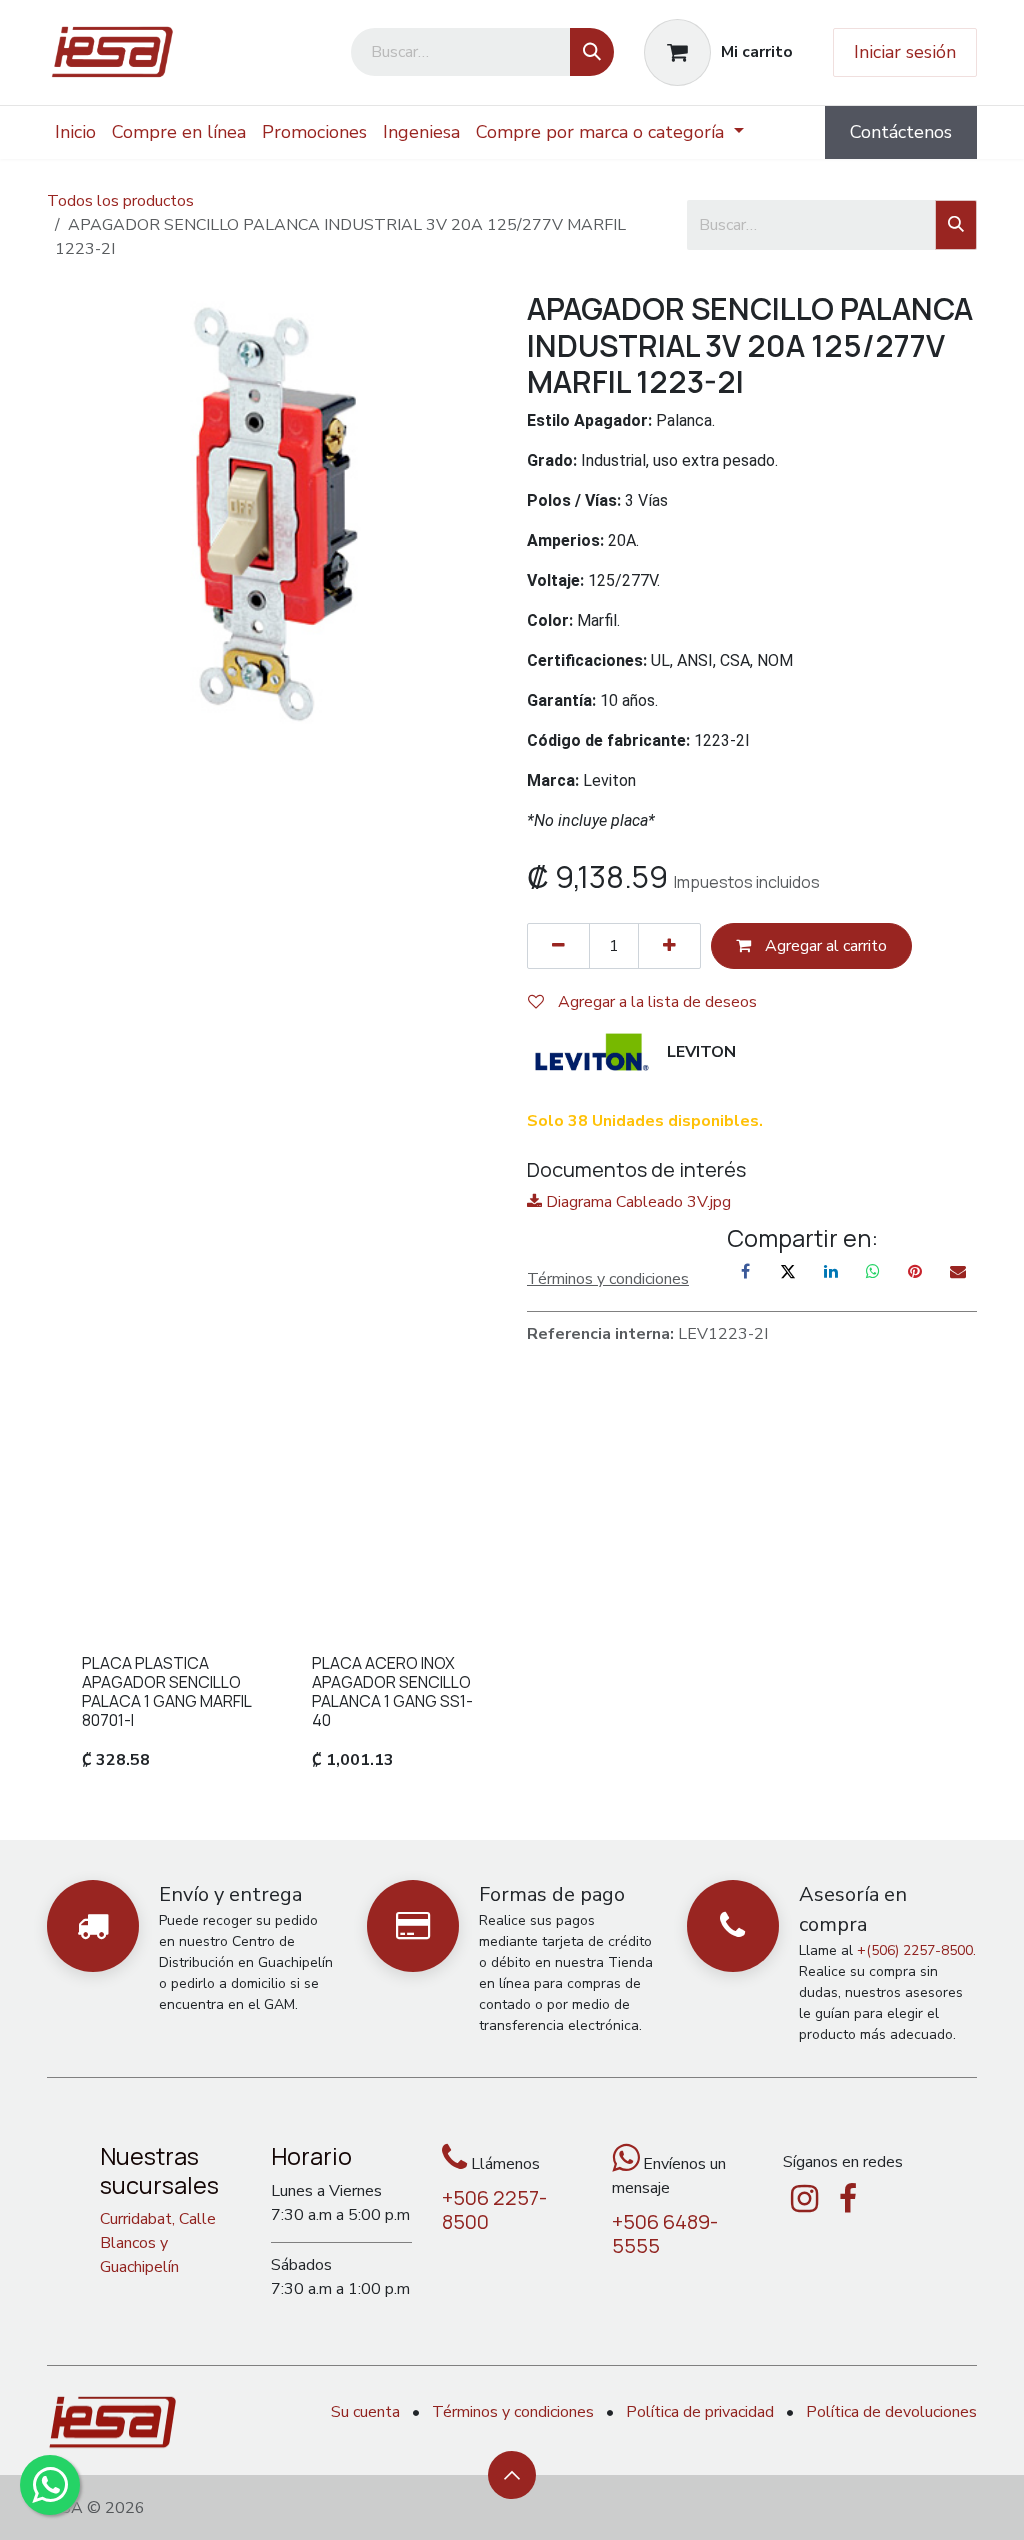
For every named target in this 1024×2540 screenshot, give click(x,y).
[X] (788, 1271)
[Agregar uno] (669, 946)
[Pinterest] (915, 1271)
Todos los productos (120, 201)
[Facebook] (746, 1271)
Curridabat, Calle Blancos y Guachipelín (158, 2243)
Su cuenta (365, 2412)
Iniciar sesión (905, 52)
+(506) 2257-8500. (916, 1950)
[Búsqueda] (592, 52)
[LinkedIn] (831, 1271)
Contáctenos (901, 132)
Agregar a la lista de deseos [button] (655, 1002)
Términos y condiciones (513, 2412)
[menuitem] (75, 132)
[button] (512, 2475)
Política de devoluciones (891, 2412)
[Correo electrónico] (958, 1271)
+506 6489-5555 (665, 2233)
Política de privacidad (700, 2412)
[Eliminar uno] (558, 946)
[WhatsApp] (873, 1271)
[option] (512, 1608)
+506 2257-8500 (494, 2209)
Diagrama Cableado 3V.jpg (636, 1202)
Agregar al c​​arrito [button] (824, 946)
